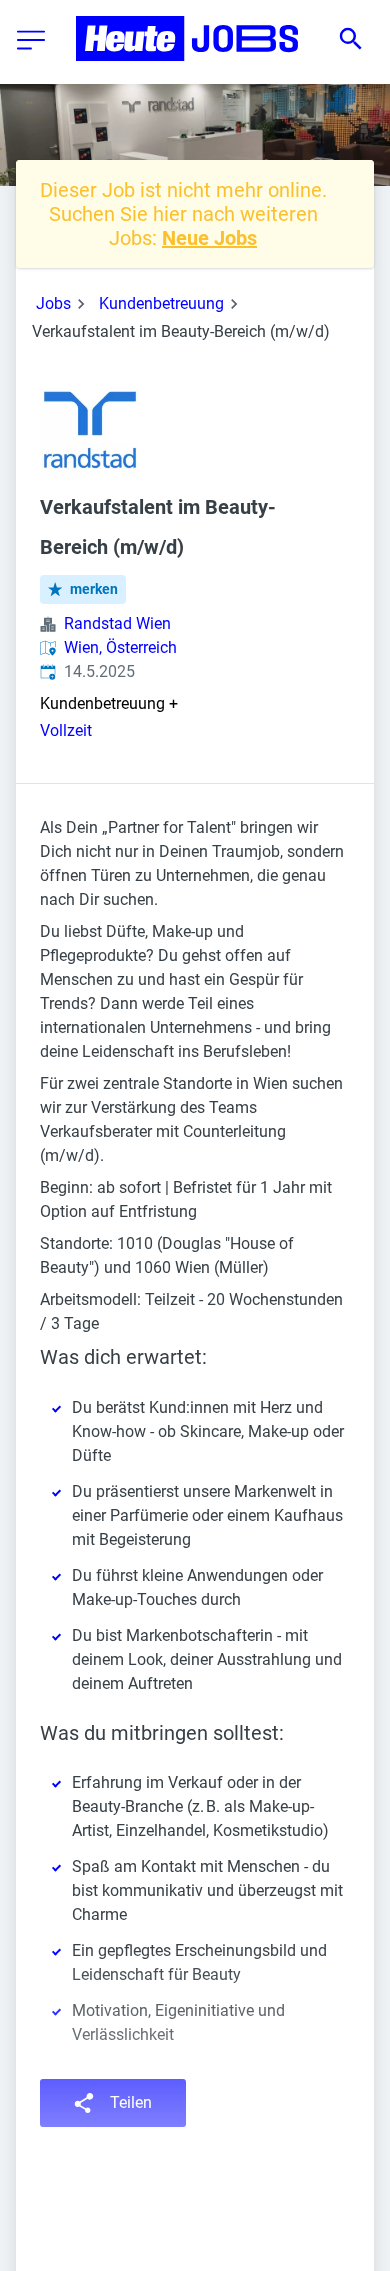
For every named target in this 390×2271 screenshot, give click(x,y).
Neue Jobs (209, 238)
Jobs (53, 303)
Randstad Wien (117, 623)
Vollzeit (66, 730)
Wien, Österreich (120, 647)
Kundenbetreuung (161, 303)
